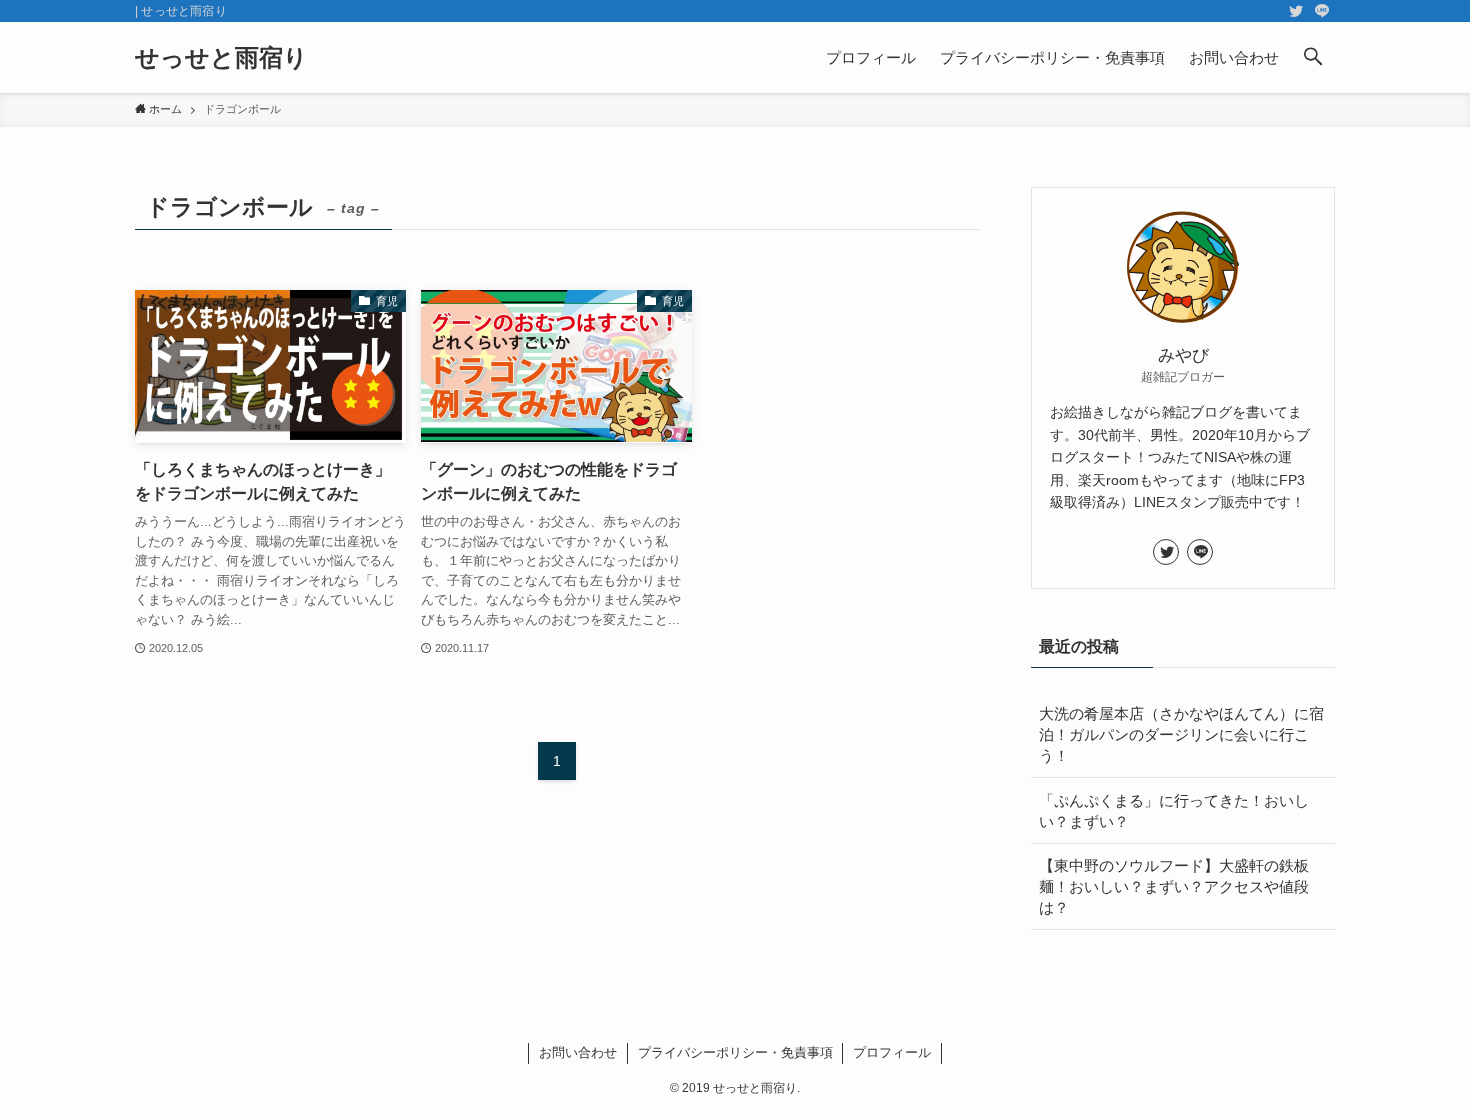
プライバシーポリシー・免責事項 (735, 1052)
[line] (1322, 11)
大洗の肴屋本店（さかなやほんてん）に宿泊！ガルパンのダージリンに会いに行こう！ (1181, 734)
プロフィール (892, 1052)
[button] (1313, 57)
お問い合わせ (578, 1052)
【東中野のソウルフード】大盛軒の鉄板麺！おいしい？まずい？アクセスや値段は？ (1174, 886)
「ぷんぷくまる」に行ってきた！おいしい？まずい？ (1174, 811)
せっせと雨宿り (221, 58)
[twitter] (1296, 11)
